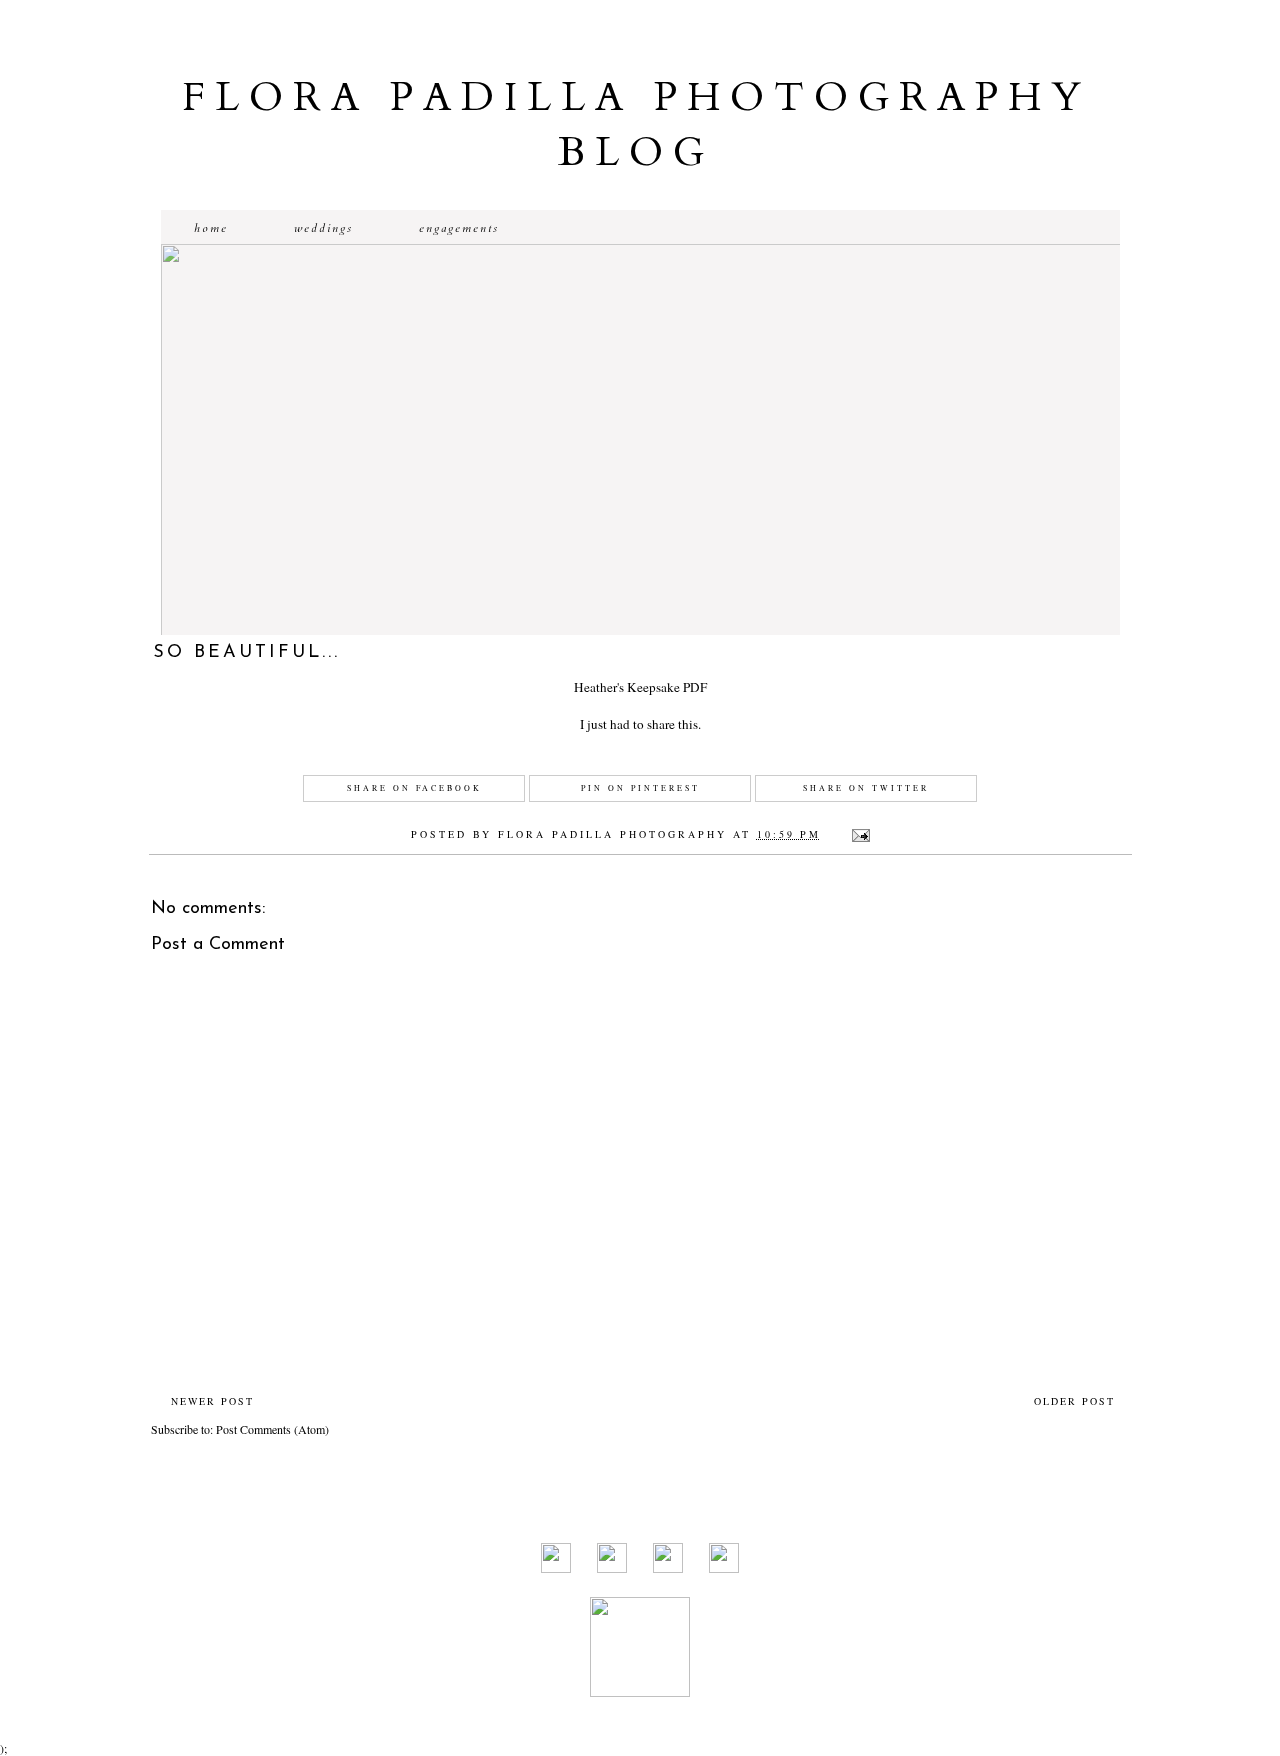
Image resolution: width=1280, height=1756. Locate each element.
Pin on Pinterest (640, 788)
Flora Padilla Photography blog (636, 125)
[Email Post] (858, 834)
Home (211, 228)
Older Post (1074, 1401)
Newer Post (212, 1401)
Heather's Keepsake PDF (640, 687)
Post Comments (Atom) (272, 1429)
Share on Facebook (414, 788)
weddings (323, 228)
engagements (459, 228)
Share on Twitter (866, 788)
